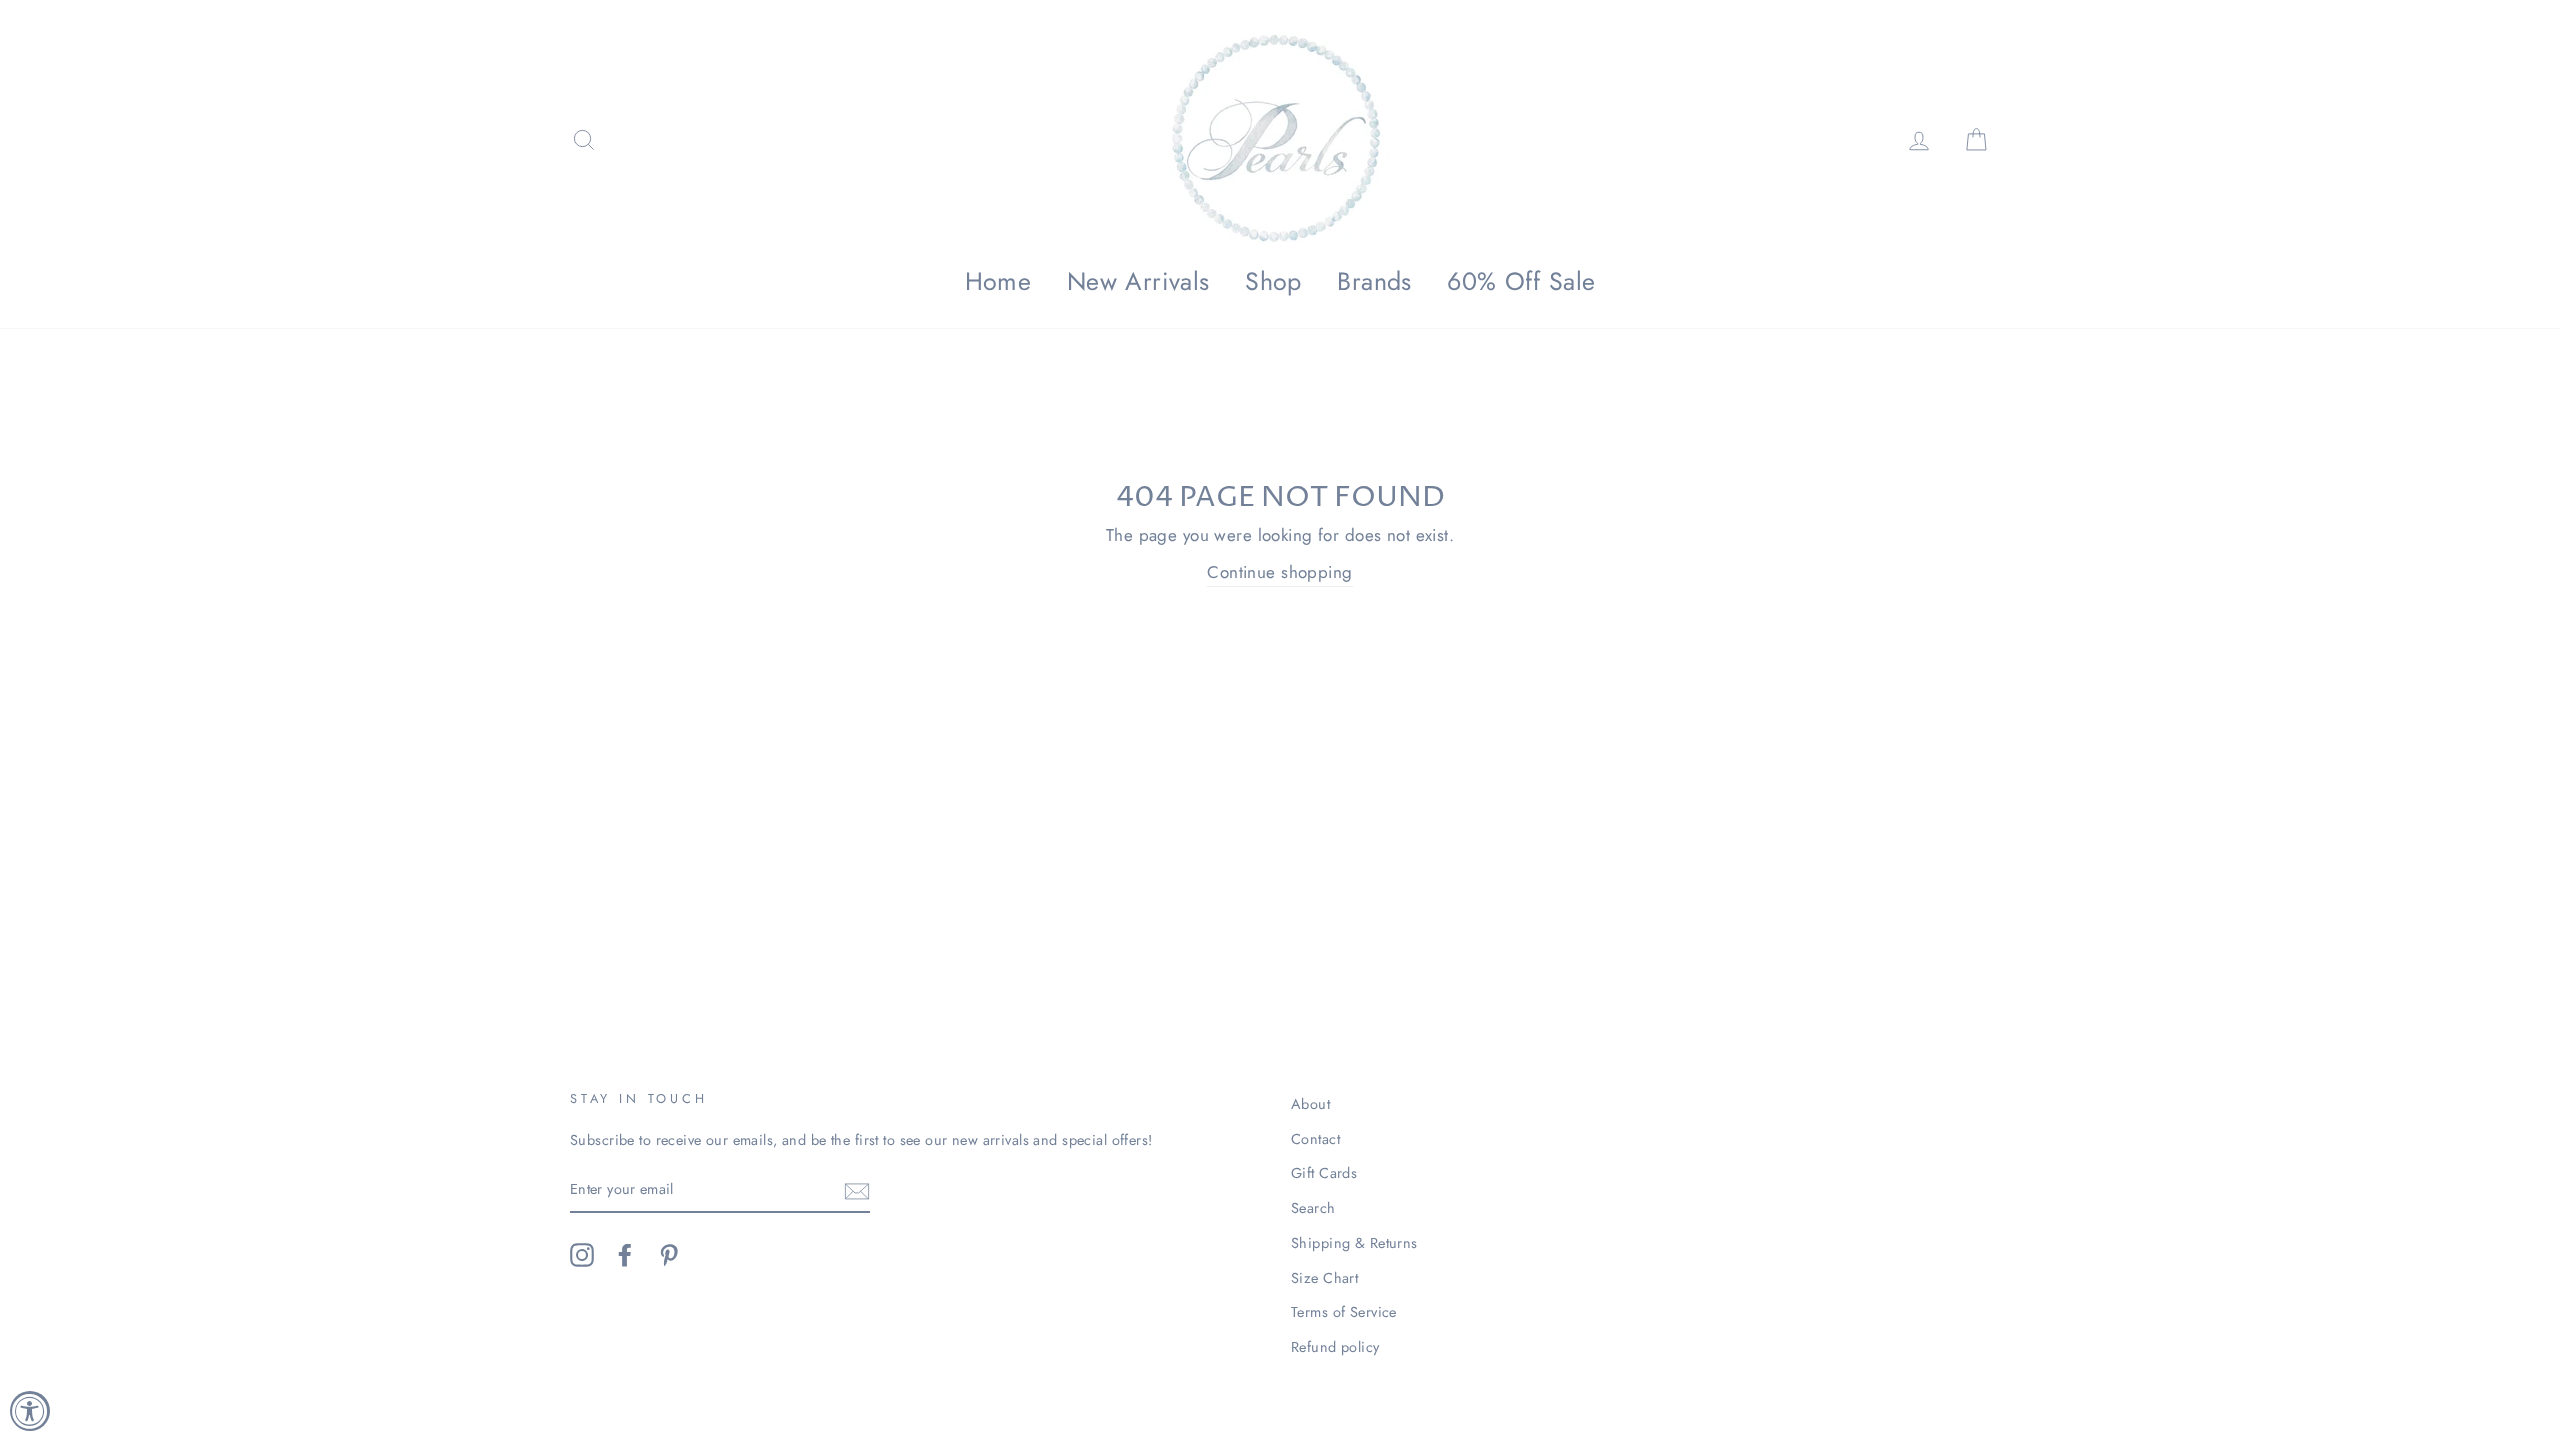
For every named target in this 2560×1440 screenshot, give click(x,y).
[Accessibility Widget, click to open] (30, 1411)
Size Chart (1324, 1278)
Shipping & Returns (1354, 1243)
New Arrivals (1138, 281)
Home (998, 281)
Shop (1273, 281)
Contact (1315, 1139)
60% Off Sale (1521, 281)
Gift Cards (1324, 1173)
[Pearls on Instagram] (582, 1255)
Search (1313, 1208)
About (1310, 1104)
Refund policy (1335, 1347)
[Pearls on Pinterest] (669, 1255)
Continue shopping (1279, 572)
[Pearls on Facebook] (625, 1255)
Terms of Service (1344, 1312)
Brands (1374, 281)
